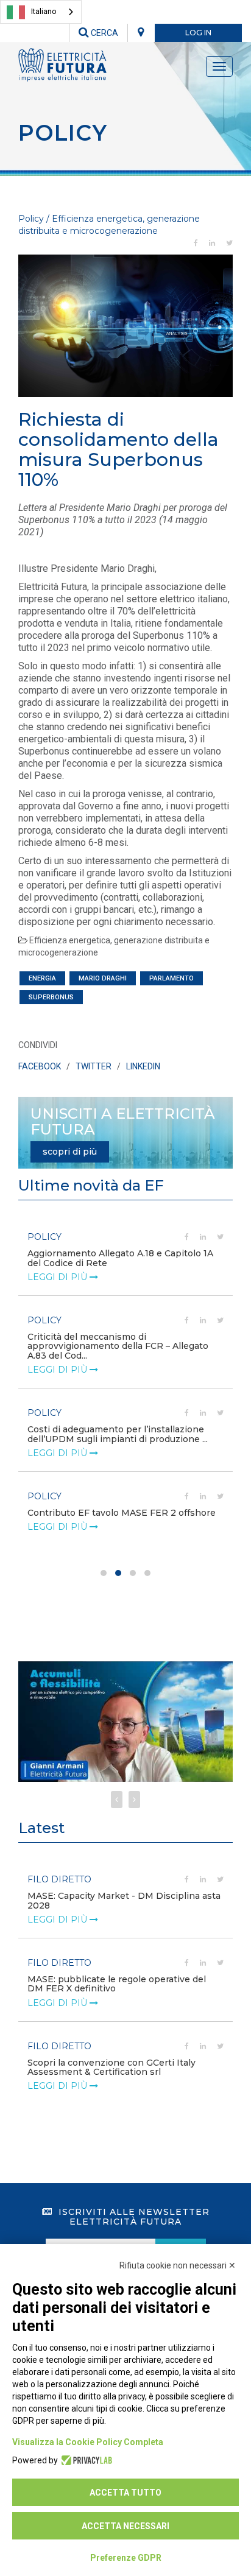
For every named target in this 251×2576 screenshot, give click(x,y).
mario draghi (103, 978)
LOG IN (198, 33)
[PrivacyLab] (85, 2460)
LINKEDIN (143, 1066)
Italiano (44, 11)
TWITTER (94, 1066)
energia (42, 978)
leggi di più (58, 1277)
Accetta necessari (125, 2526)
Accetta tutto (125, 2493)
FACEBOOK (40, 1066)
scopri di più (70, 1152)
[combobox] (41, 12)
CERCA (104, 33)
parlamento (171, 978)
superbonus (51, 997)
